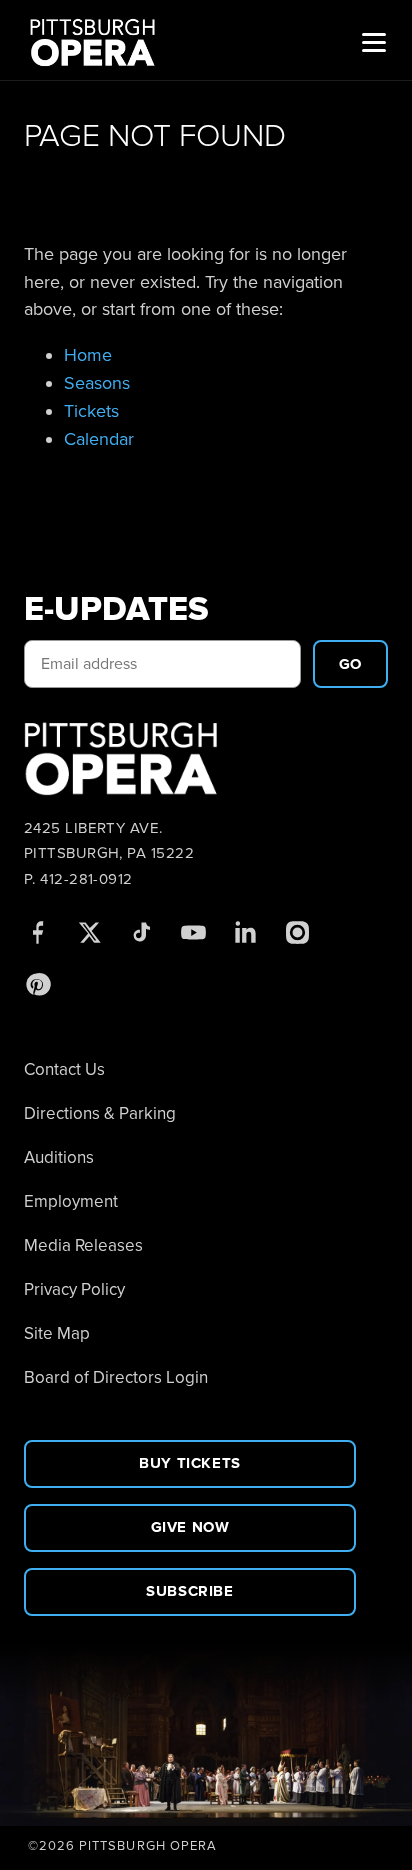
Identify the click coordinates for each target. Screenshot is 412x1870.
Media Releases (83, 1245)
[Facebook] (37, 932)
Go (350, 664)
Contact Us (64, 1069)
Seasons (97, 383)
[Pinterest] (37, 984)
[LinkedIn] (245, 932)
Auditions (59, 1157)
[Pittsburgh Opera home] (101, 40)
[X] (89, 932)
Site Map (57, 1333)
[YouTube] (193, 932)
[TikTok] (141, 932)
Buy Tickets (190, 1463)
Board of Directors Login (116, 1377)
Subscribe (189, 1591)
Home (88, 355)
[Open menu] (374, 40)
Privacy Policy (74, 1289)
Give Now (190, 1527)
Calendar (99, 439)
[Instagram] (297, 932)
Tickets (91, 411)
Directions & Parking (100, 1113)
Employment (71, 1201)
